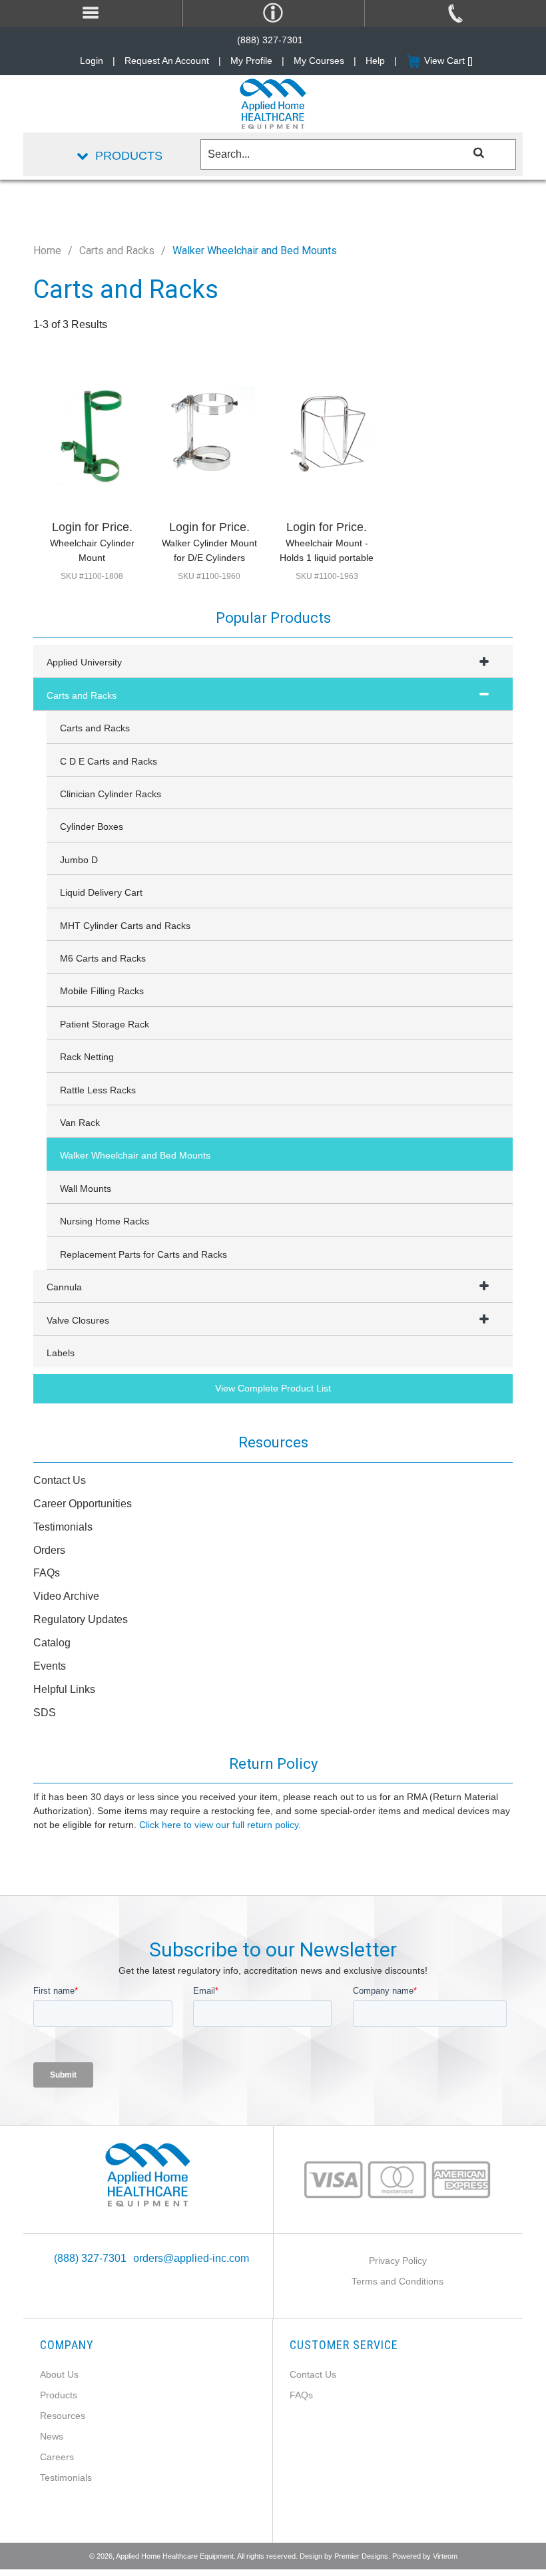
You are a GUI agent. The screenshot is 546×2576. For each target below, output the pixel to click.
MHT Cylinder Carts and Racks (125, 926)
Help (375, 61)
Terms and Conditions (398, 2281)
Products (59, 2395)
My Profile (251, 61)
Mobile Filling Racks (102, 991)
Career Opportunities (83, 1504)
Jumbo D (79, 860)
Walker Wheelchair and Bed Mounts (135, 1155)
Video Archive (66, 1596)
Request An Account (167, 61)
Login (92, 61)
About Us (59, 2374)
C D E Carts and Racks (109, 761)
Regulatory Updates (81, 1619)
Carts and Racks (117, 251)
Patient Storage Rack (105, 1024)
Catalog (52, 1643)
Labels (61, 1353)
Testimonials (63, 1527)
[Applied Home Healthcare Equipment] (148, 2174)
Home (47, 251)
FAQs (47, 1573)
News (52, 2436)
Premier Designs (361, 2556)
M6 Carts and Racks (103, 958)
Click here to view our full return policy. (220, 1825)
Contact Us (60, 1480)
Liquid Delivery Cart (101, 892)
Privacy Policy (398, 2261)
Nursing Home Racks (105, 1221)
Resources (63, 2416)
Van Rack (80, 1123)
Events (50, 1666)
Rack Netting (87, 1057)
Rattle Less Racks (98, 1090)
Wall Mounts (86, 1189)
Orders (49, 1550)
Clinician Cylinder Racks (111, 794)
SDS (45, 1713)
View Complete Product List (273, 1388)
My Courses (319, 61)
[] (479, 152)
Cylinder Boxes (92, 827)
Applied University (84, 662)
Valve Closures (78, 1320)
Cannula (64, 1287)
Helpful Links (64, 1689)
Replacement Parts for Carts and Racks (143, 1254)
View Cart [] (448, 61)
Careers (57, 2457)
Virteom (445, 2556)
